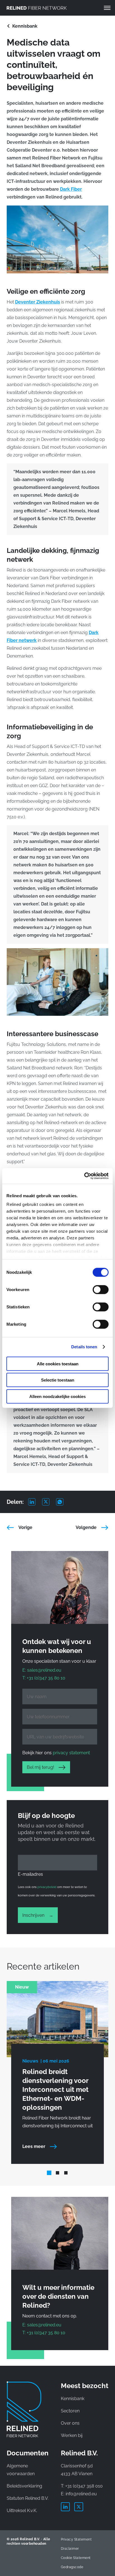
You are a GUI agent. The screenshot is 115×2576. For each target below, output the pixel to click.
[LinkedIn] (35, 1502)
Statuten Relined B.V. (28, 2498)
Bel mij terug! (40, 1767)
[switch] (101, 1289)
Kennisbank (25, 26)
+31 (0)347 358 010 (84, 2486)
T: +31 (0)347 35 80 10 (44, 1678)
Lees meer (34, 2146)
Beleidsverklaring (24, 2486)
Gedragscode (72, 2567)
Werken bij (72, 2435)
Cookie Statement (76, 2558)
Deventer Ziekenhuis (38, 302)
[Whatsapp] (63, 1502)
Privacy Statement (76, 2539)
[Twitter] (49, 1502)
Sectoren (70, 2411)
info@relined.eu (81, 2494)
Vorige (25, 1527)
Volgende (86, 1527)
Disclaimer (70, 2549)
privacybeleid (47, 1887)
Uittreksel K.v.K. (22, 2511)
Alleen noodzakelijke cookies (57, 1396)
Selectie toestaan (58, 1380)
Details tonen (84, 1347)
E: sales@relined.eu (42, 1670)
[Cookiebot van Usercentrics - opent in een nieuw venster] (84, 1176)
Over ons (70, 2423)
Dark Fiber (71, 189)
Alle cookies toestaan (58, 1364)
